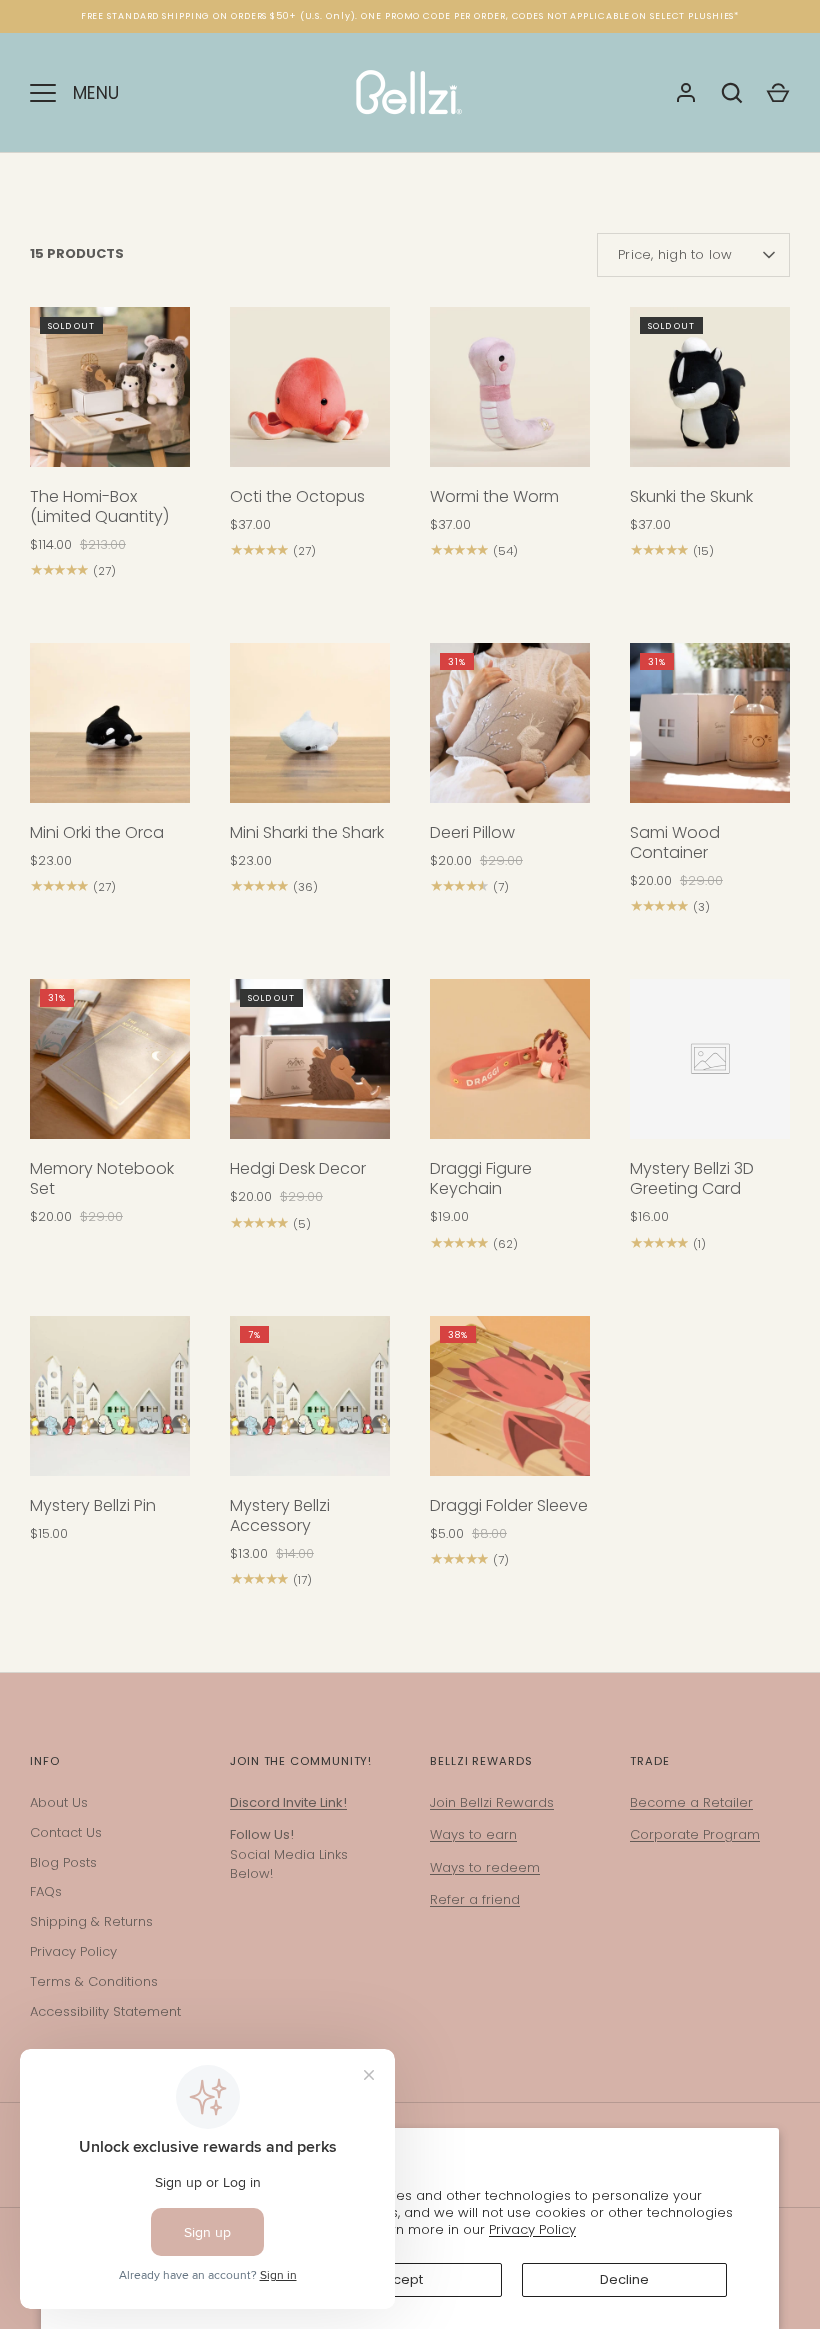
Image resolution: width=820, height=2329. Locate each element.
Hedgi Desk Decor (298, 1168)
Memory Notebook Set (102, 1178)
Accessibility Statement (105, 2011)
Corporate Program (695, 1834)
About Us (59, 1802)
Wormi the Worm (494, 496)
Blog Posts (63, 1862)
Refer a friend (475, 1899)
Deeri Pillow (472, 832)
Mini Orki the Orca (97, 832)
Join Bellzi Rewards (492, 1802)
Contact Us (66, 1832)
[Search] (732, 93)
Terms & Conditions (94, 1981)
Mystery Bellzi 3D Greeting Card (692, 1178)
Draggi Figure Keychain (481, 1178)
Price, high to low (675, 254)
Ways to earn (473, 1834)
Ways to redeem (485, 1867)
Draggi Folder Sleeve (509, 1505)
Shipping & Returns (91, 1921)
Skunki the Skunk (691, 496)
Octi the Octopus (297, 496)
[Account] (686, 93)
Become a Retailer (691, 1802)
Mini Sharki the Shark (307, 832)
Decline (624, 2279)
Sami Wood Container (675, 842)
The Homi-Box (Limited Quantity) (99, 506)
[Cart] (778, 93)
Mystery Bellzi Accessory (280, 1515)
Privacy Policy (532, 2229)
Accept (399, 2279)
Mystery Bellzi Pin (93, 1505)
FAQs (46, 1891)
